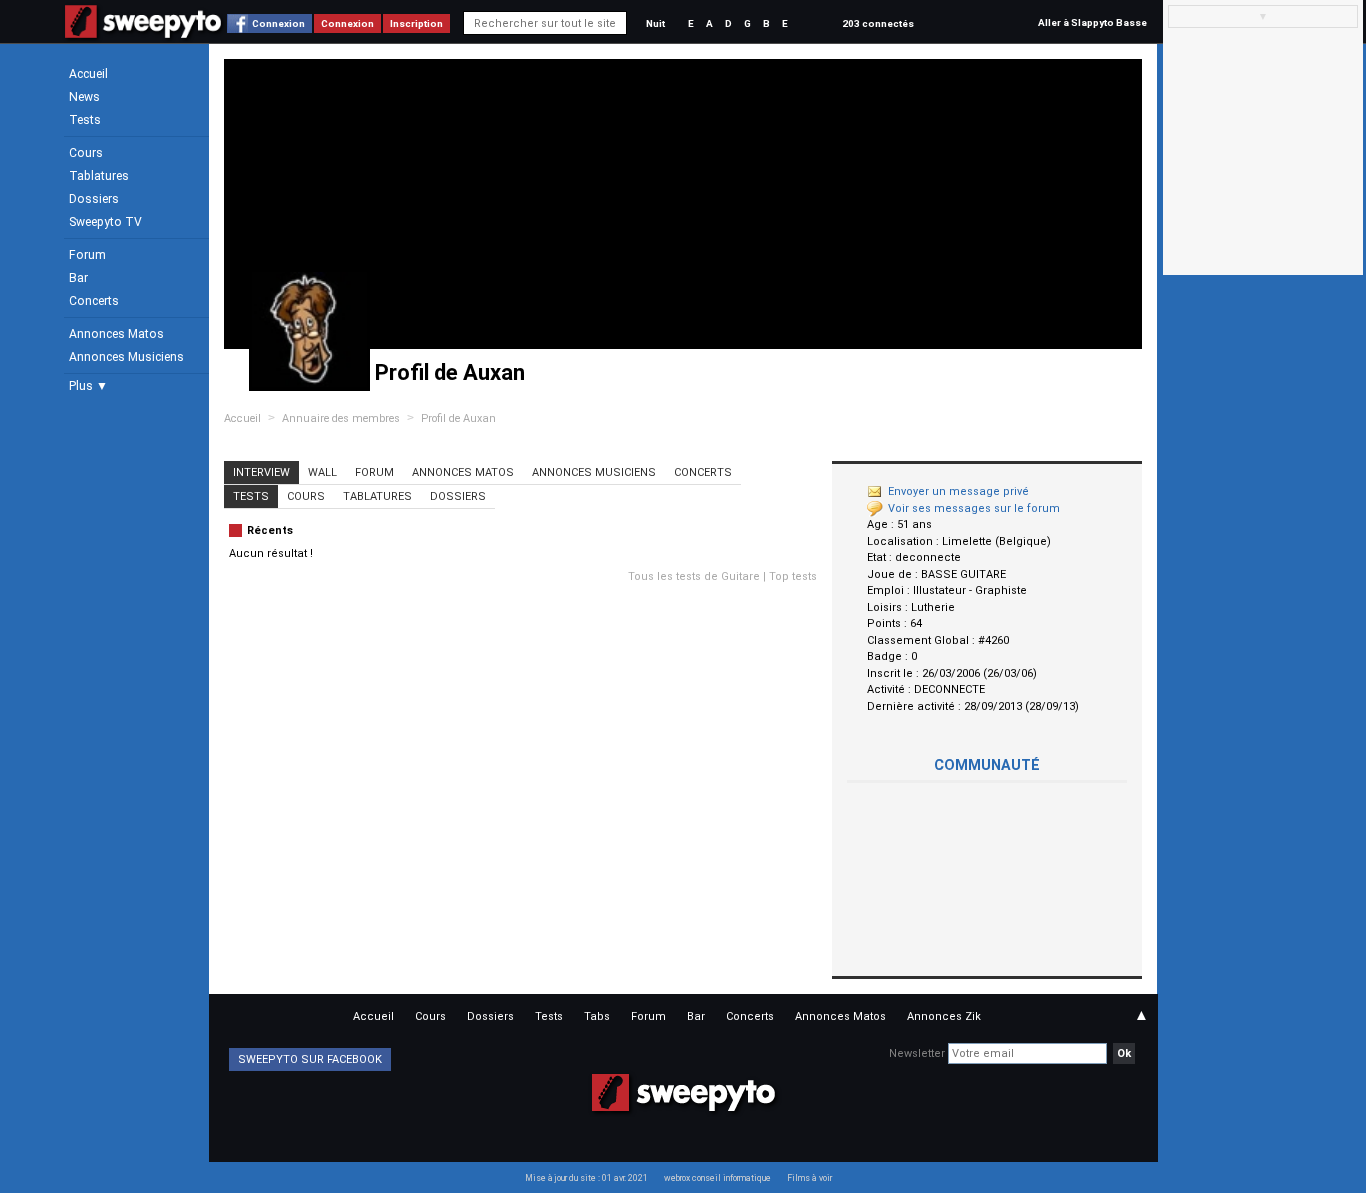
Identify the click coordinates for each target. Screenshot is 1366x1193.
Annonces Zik (944, 1016)
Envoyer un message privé (958, 491)
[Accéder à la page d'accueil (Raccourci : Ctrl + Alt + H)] (143, 31)
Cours (86, 153)
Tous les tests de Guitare (694, 576)
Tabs (597, 1016)
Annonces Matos (116, 334)
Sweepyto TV (105, 222)
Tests (85, 120)
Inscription (416, 23)
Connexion (278, 23)
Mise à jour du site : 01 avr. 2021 (586, 1178)
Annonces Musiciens (126, 357)
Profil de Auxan (458, 418)
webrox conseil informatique (717, 1178)
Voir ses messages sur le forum (974, 508)
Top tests (793, 576)
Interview (261, 472)
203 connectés (878, 23)
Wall (322, 472)
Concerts (94, 301)
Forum (87, 255)
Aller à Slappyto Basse (1092, 22)
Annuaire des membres (341, 418)
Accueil (88, 74)
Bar (78, 278)
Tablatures (99, 176)
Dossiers (94, 199)
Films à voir (809, 1178)
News (84, 97)
